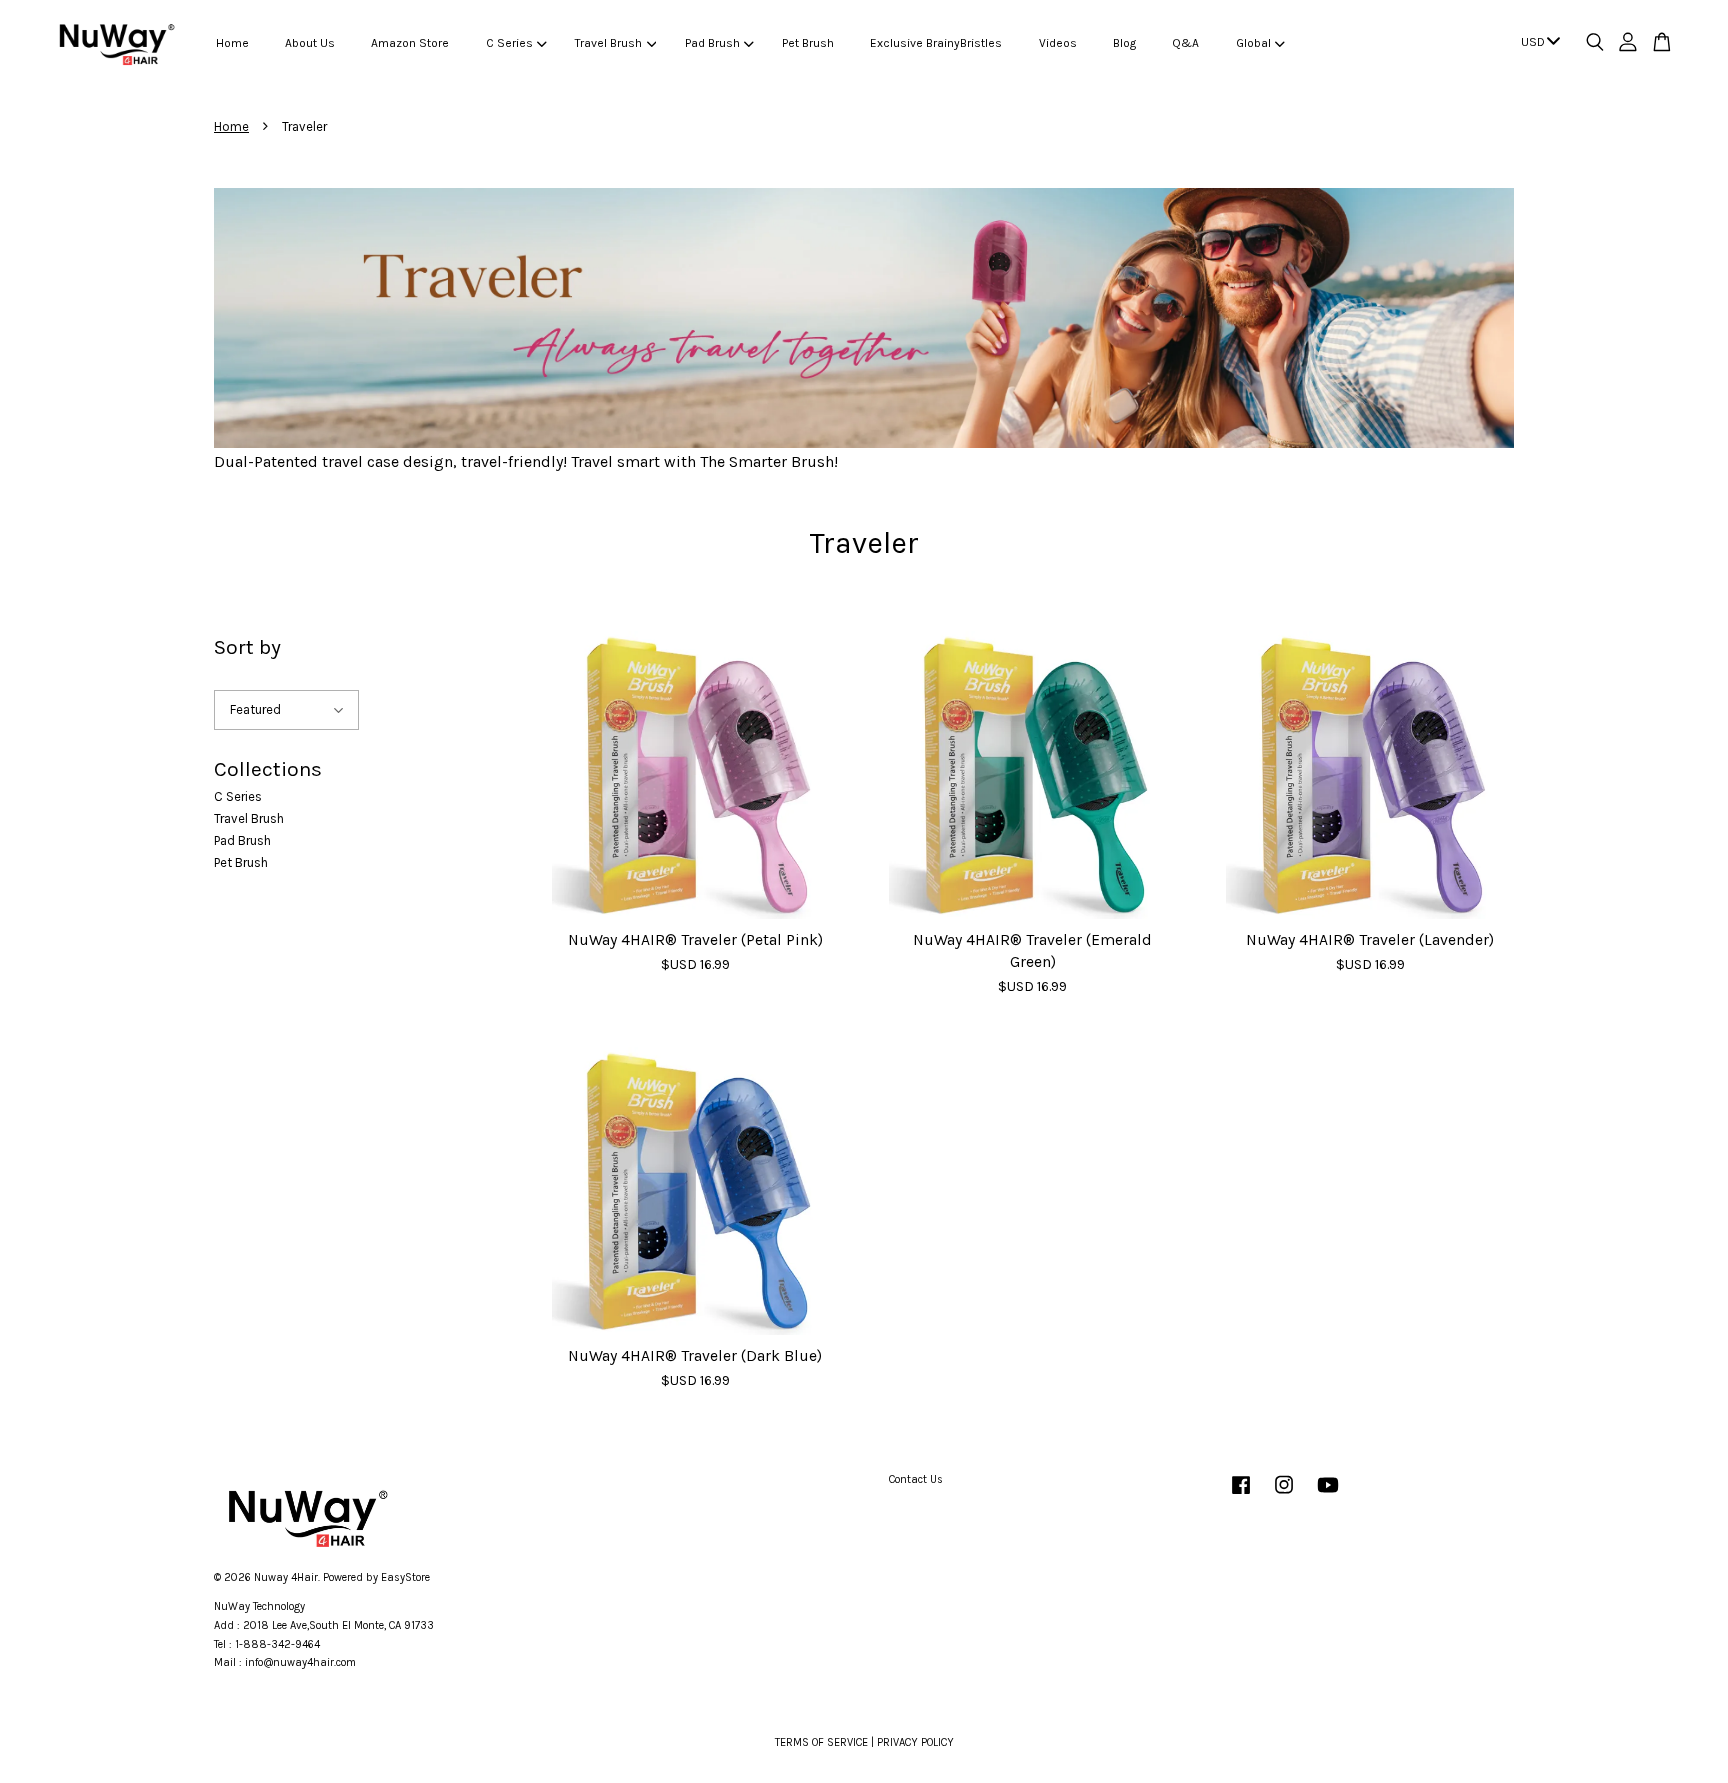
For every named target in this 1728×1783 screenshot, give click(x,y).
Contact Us (916, 1479)
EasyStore (405, 1577)
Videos (1058, 43)
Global (1253, 43)
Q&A (1185, 43)
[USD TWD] (1537, 43)
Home (232, 43)
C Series (509, 43)
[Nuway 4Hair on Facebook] (1241, 1495)
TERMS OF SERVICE (821, 1742)
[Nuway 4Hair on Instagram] (1284, 1495)
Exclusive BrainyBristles (936, 43)
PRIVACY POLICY (915, 1742)
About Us (310, 43)
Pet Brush (808, 43)
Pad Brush (712, 43)
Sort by (247, 647)
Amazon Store (410, 43)
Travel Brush (608, 43)
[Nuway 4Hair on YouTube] (1328, 1495)
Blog (1124, 43)
